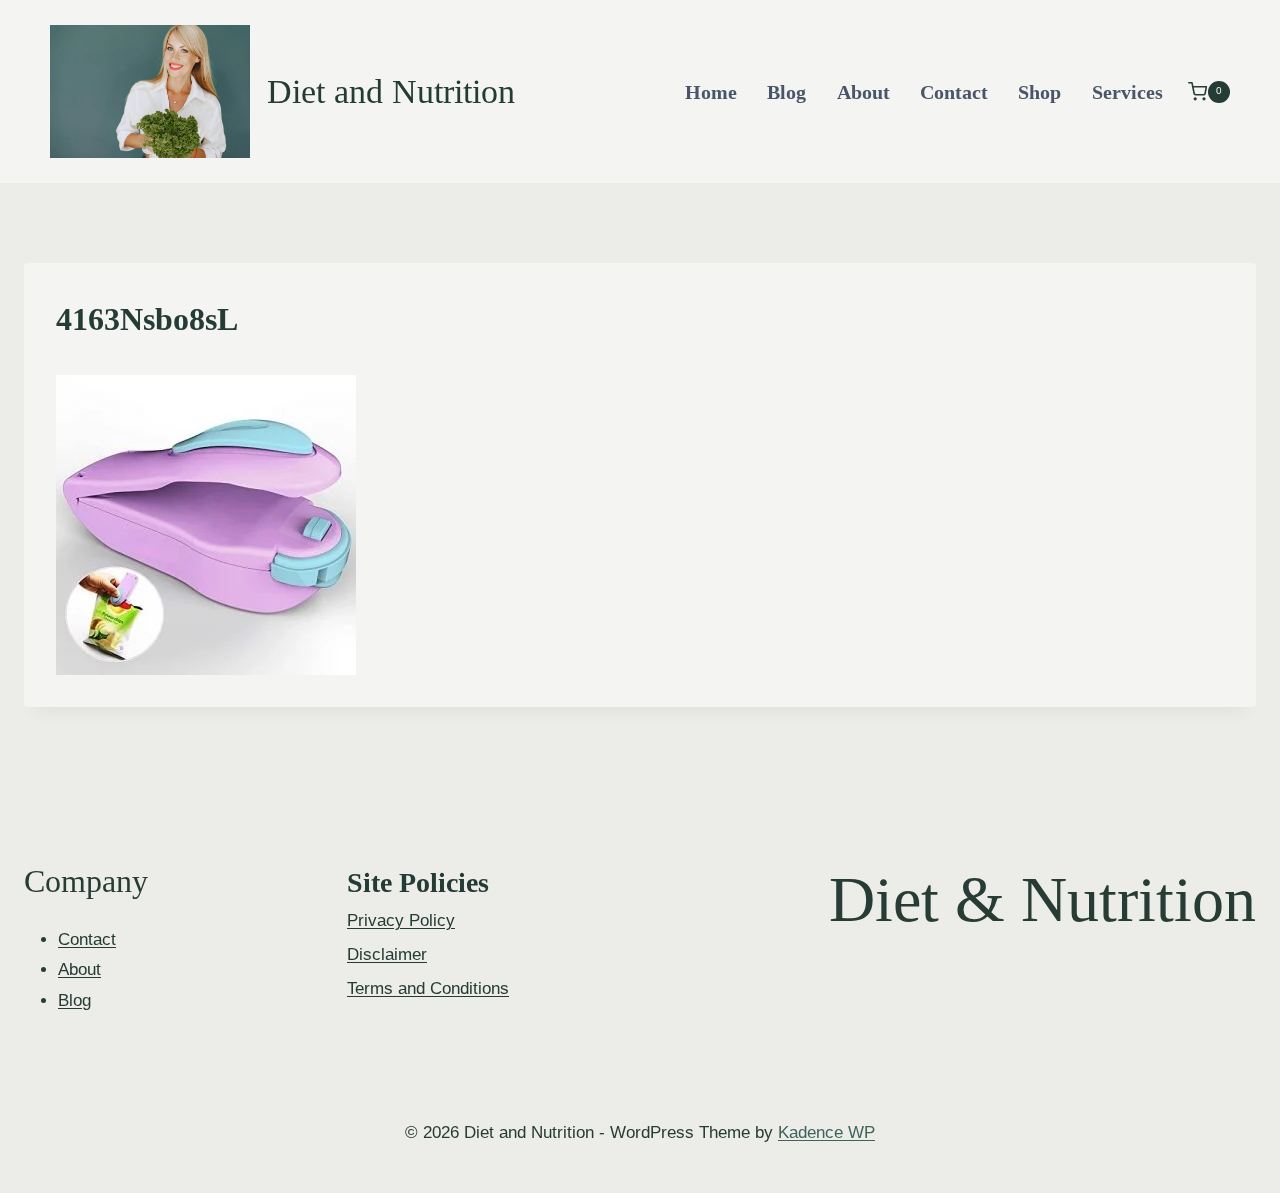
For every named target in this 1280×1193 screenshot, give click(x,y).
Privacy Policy (401, 920)
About (863, 92)
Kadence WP (826, 1132)
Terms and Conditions (428, 988)
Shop (1039, 92)
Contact (954, 92)
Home (711, 92)
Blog (786, 92)
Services (1127, 92)
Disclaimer (387, 954)
